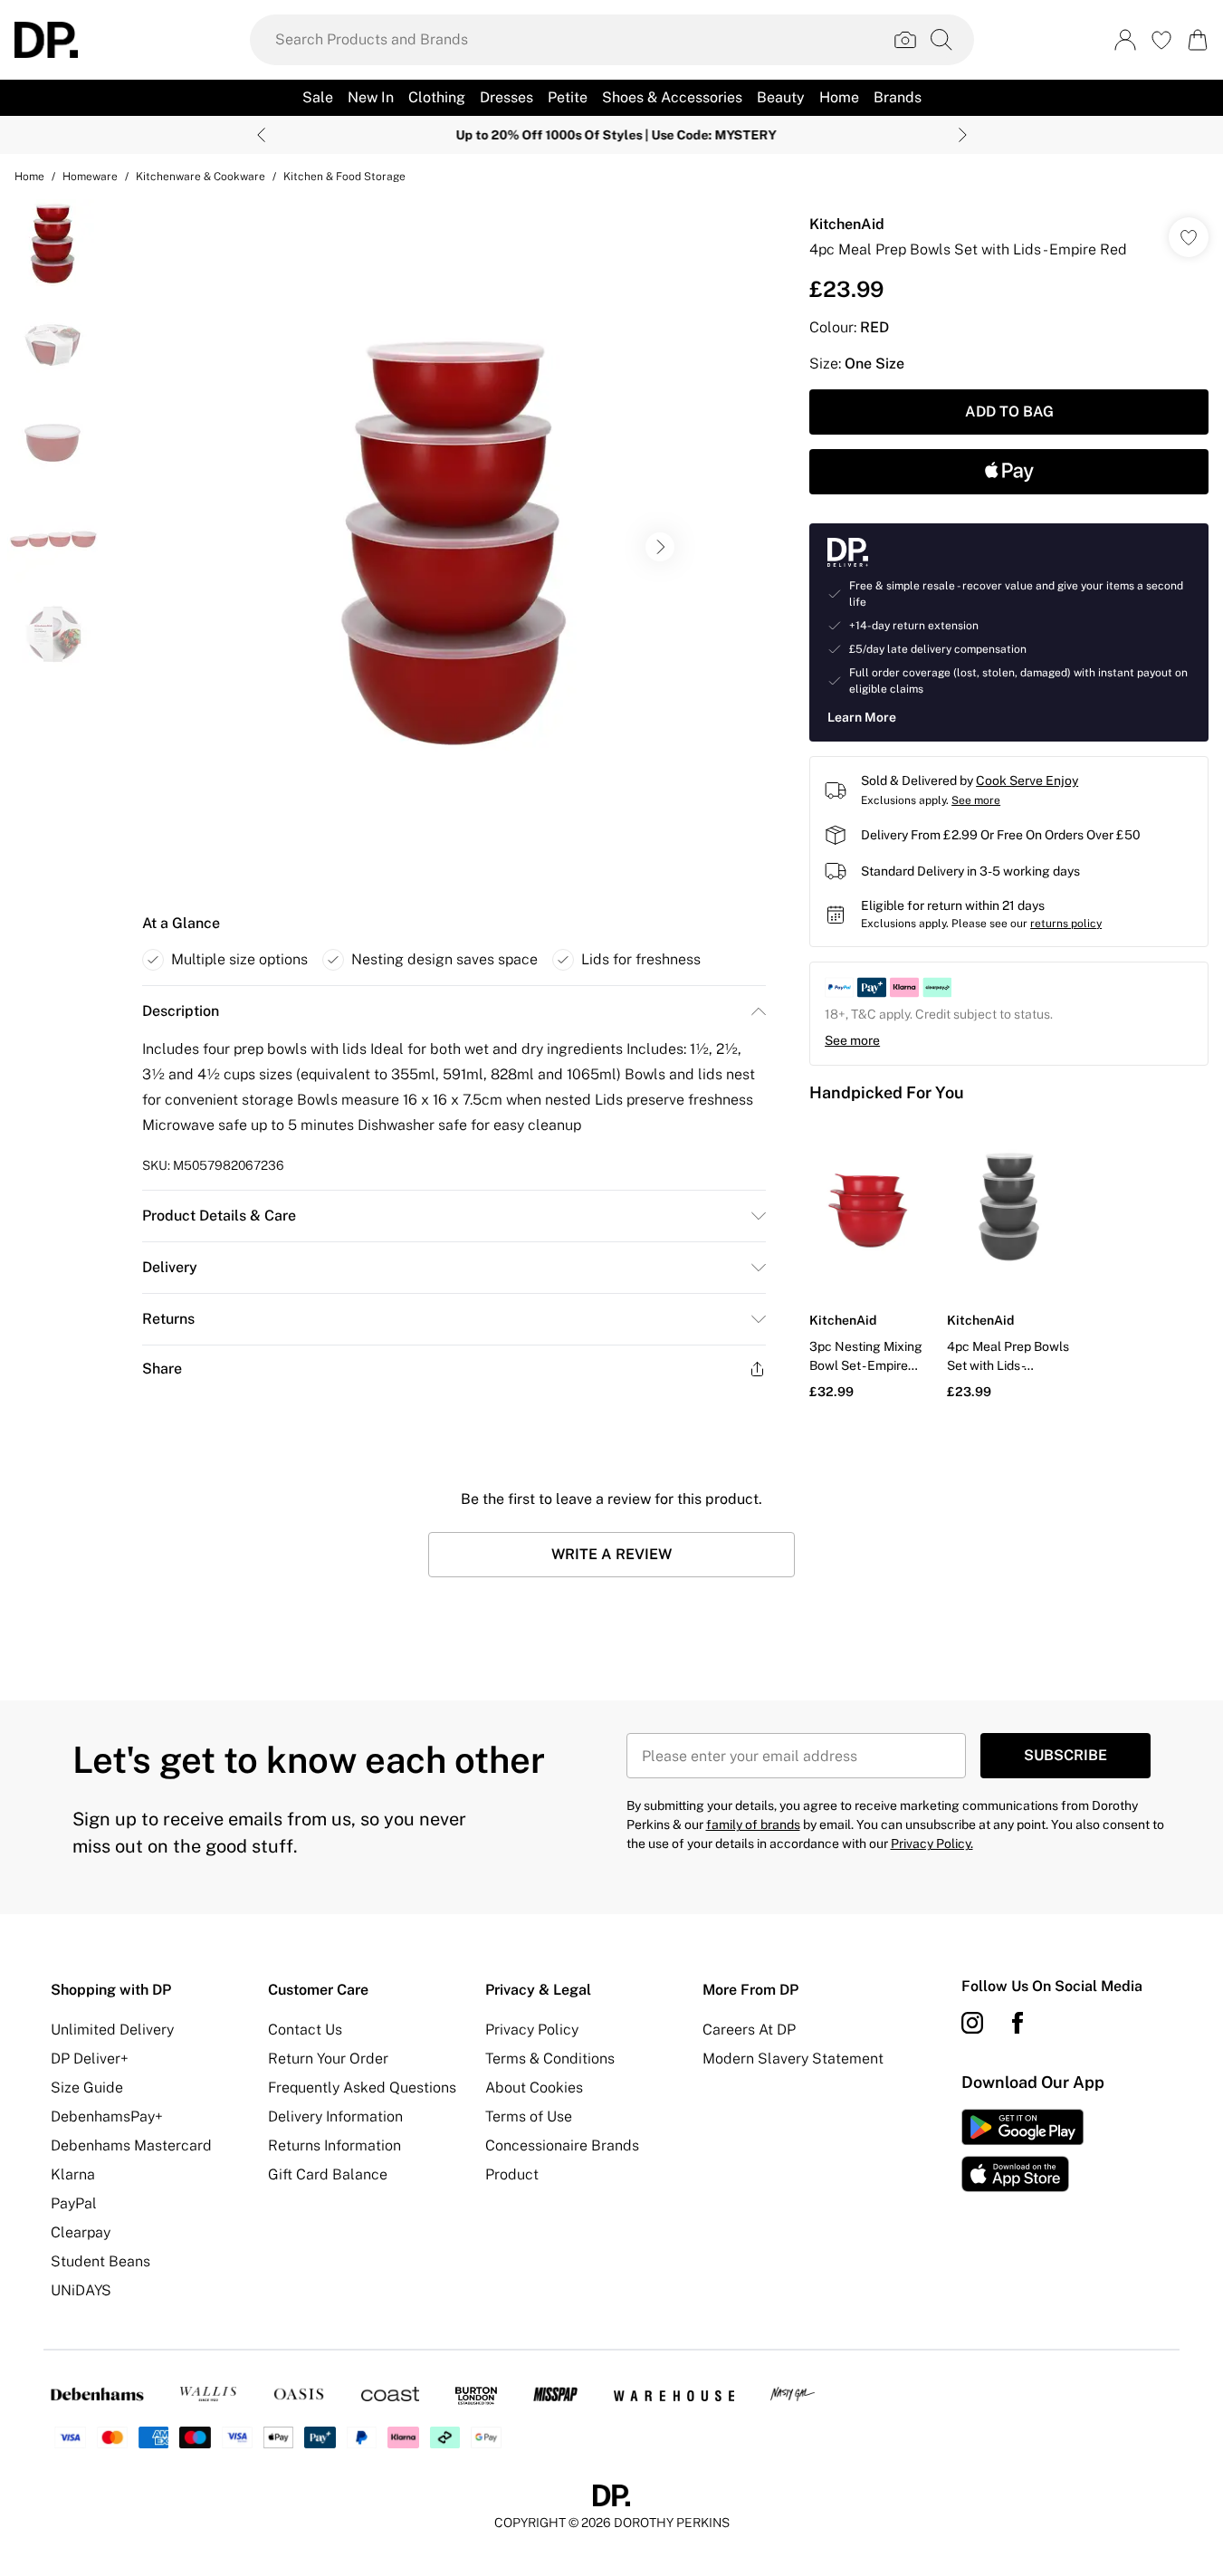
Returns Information (334, 2145)
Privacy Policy (532, 2030)
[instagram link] (972, 2023)
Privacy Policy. (932, 1843)
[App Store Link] (1022, 2150)
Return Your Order (328, 2059)
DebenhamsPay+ (107, 2116)
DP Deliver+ (90, 2059)
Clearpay (81, 2232)
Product (512, 2174)
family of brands (753, 1824)
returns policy (1066, 924)
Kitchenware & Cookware (201, 177)
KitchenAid (847, 224)
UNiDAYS (81, 2290)
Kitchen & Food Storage (344, 177)
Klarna (73, 2174)
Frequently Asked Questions (362, 2088)
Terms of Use (529, 2116)
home (29, 177)
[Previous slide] (261, 135)
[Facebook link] (1018, 2023)
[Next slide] (963, 135)
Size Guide (87, 2088)
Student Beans (100, 2261)
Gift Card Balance (328, 2174)
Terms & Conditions (550, 2059)
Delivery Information (335, 2116)
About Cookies (534, 2088)
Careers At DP (749, 2030)
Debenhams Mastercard (131, 2145)
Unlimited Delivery (112, 2030)
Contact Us (305, 2030)
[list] (454, 547)
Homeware (90, 177)
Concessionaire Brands (562, 2145)
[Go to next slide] (660, 547)
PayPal (74, 2203)
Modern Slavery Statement (793, 2059)
